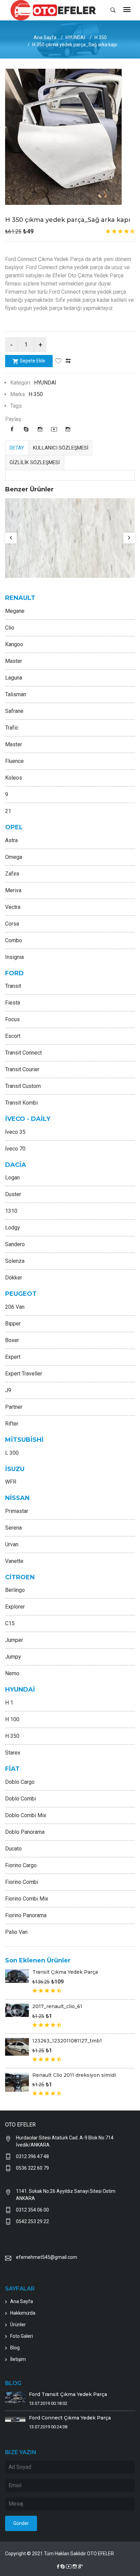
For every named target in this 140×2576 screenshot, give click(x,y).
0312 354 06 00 (32, 2210)
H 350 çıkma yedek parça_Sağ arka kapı (68, 220)
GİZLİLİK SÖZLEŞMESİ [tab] (35, 462)
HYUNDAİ (75, 37)
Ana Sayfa (45, 37)
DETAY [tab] (17, 448)
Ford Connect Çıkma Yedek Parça (70, 2418)
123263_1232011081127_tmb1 (67, 2041)
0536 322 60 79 (32, 2168)
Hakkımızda (23, 2313)
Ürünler (18, 2325)
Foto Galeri (22, 2336)
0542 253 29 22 (32, 2221)
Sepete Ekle (32, 361)
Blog (15, 2348)
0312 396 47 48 (32, 2156)
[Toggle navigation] (127, 10)
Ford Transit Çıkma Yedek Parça (68, 2394)
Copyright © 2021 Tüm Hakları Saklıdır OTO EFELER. (60, 2554)
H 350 (101, 37)
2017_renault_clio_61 (57, 2006)
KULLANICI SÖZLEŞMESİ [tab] (61, 448)
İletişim (18, 2359)
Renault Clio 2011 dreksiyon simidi (74, 2075)
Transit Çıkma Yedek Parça (65, 1972)
